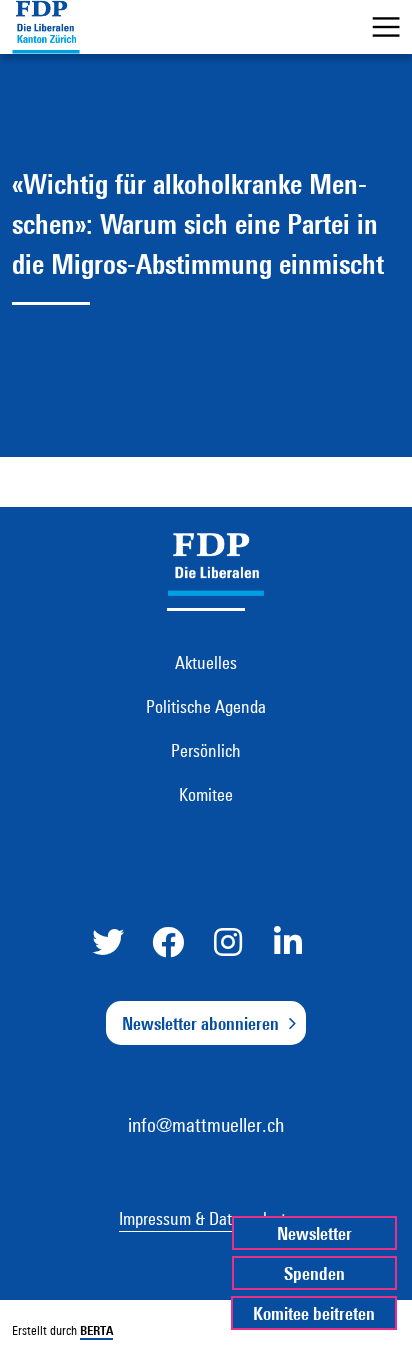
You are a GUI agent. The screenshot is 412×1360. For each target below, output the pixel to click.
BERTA (96, 1330)
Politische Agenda (206, 706)
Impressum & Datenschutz (205, 1218)
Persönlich (206, 750)
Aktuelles (206, 662)
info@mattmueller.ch (206, 1124)
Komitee (206, 794)
